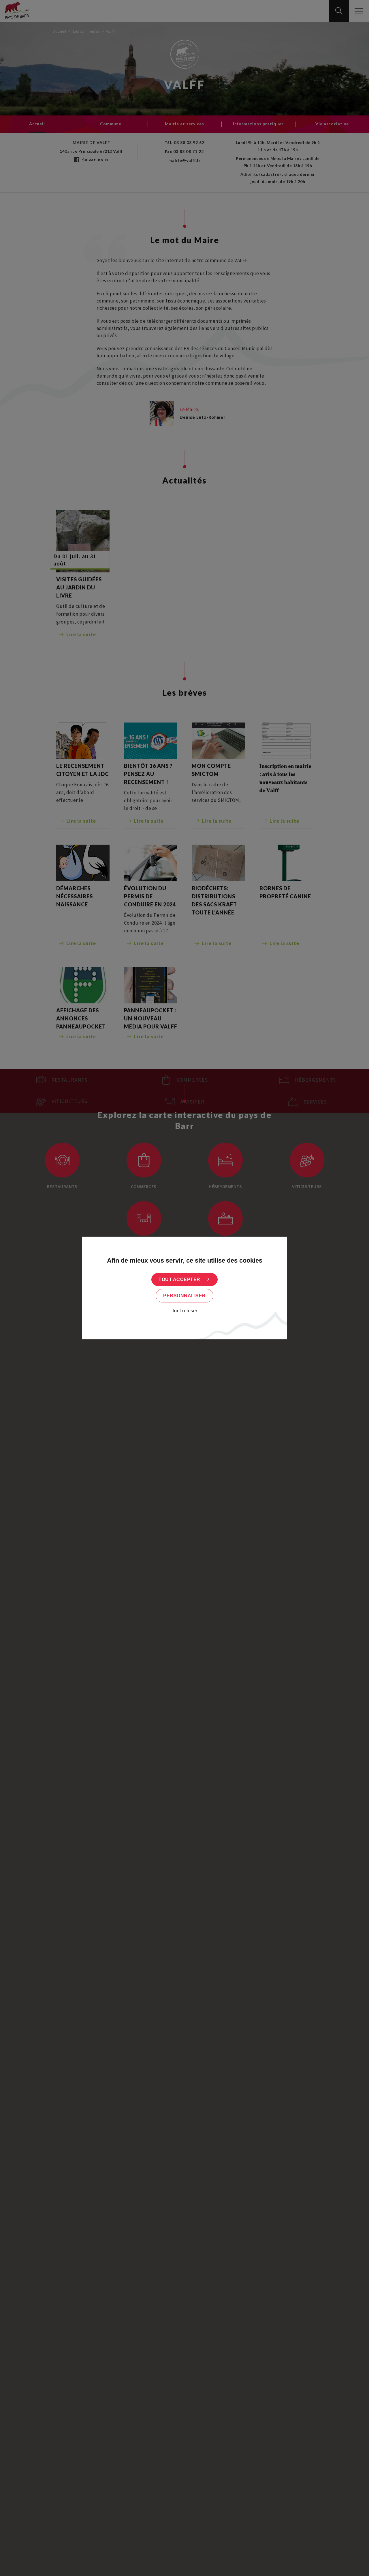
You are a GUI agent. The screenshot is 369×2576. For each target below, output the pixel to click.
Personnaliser (184, 1296)
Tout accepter (179, 1279)
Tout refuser (185, 1311)
